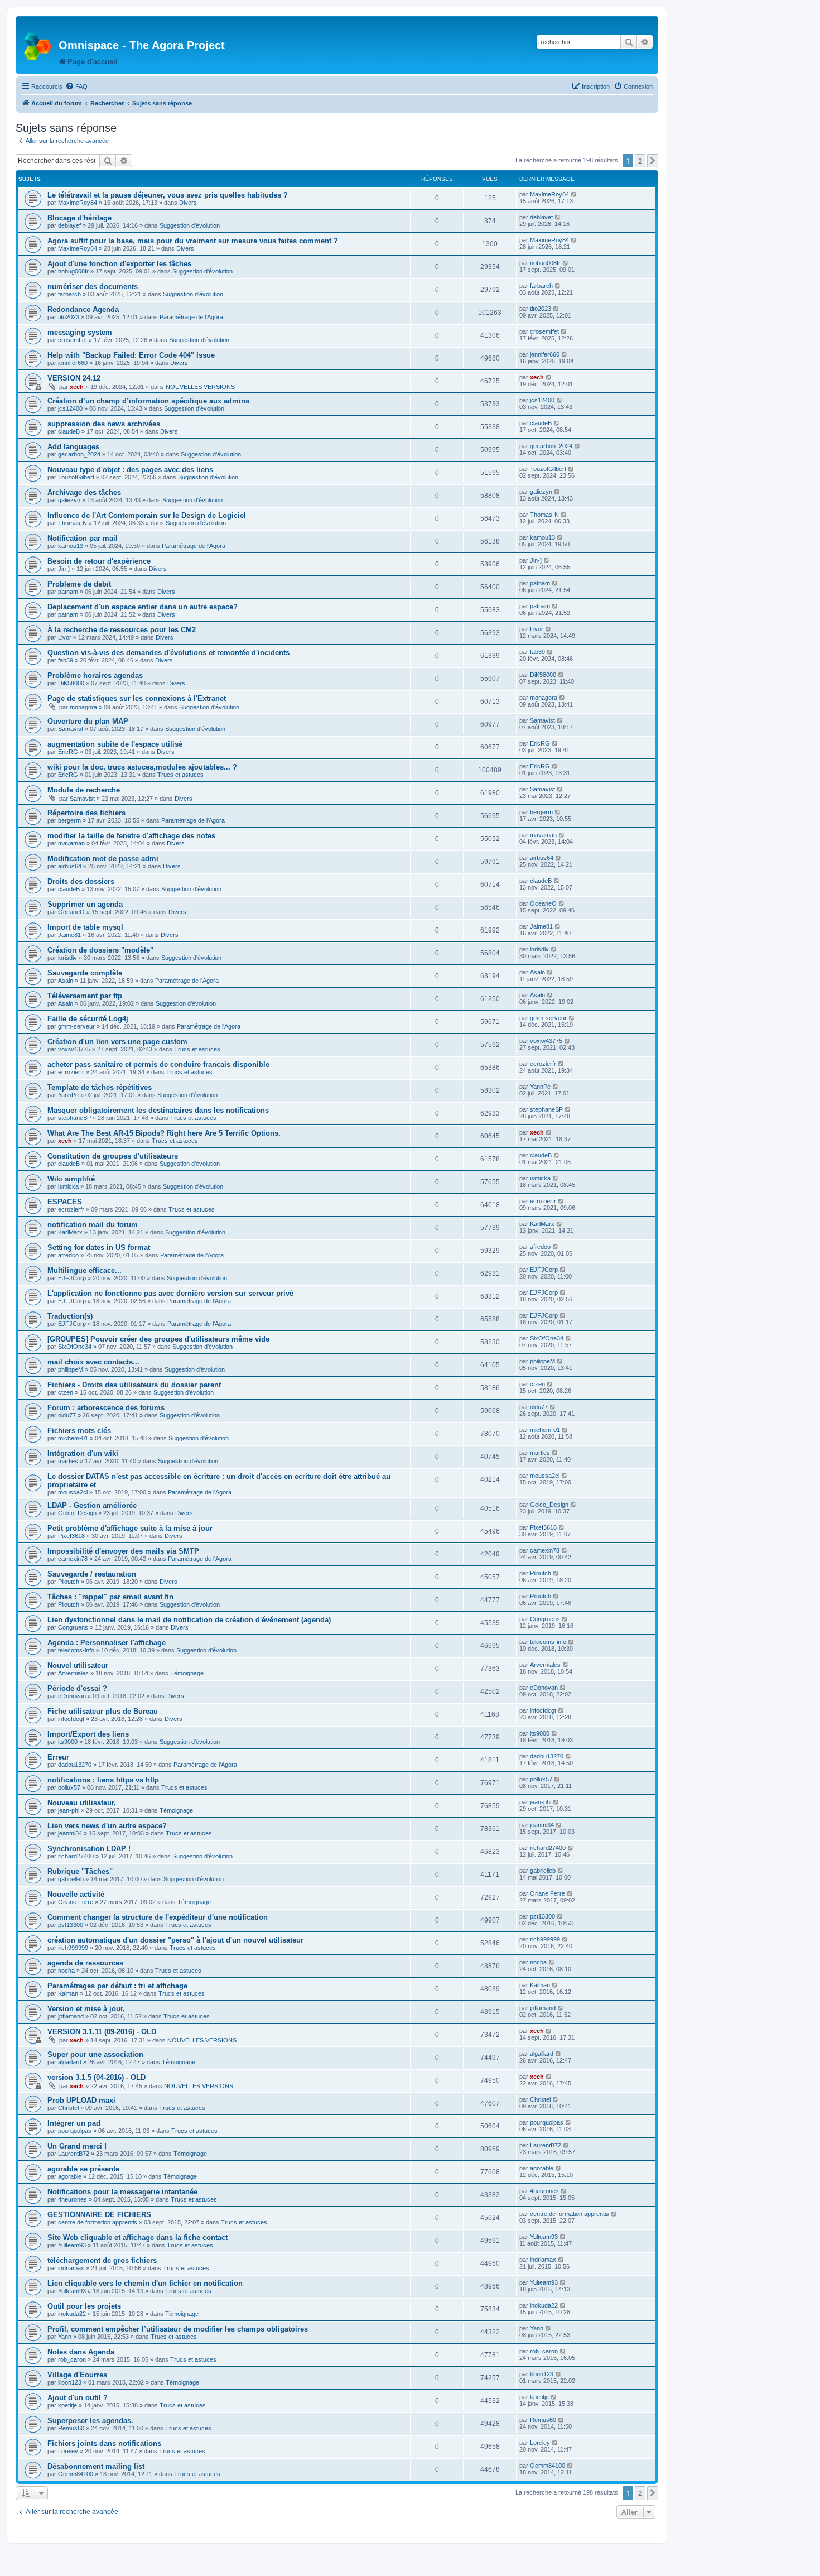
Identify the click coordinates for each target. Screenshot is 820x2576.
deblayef (69, 225)
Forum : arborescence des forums (106, 1408)
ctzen (66, 1392)
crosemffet (73, 340)
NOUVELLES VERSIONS (200, 387)
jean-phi (69, 1810)
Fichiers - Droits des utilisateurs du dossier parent (134, 1385)
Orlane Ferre (76, 1902)
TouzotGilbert (76, 477)
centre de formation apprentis (98, 2222)
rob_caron (72, 2359)
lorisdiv (67, 958)
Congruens (73, 1627)
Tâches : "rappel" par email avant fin (110, 1597)
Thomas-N (73, 523)
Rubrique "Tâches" (80, 1871)
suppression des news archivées (104, 424)
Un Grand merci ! (77, 2146)
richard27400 (76, 1856)
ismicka (68, 1186)
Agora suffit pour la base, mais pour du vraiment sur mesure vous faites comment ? (193, 241)
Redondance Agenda (83, 309)
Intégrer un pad (74, 2123)
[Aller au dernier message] (574, 194)
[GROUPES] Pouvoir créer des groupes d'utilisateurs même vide (158, 1339)
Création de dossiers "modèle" (100, 950)
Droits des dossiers (81, 881)
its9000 (68, 1742)
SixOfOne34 (75, 1347)
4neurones (73, 2199)
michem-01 (73, 1438)
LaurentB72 (74, 2154)
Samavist (71, 729)
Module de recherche (84, 790)
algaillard (70, 2062)
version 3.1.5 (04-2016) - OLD (97, 2077)
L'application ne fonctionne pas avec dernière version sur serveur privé (170, 1293)
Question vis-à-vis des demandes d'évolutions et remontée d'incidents (168, 653)
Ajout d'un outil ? (78, 2398)
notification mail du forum (93, 1225)
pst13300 (71, 1925)
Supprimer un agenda (85, 904)
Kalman (68, 1993)
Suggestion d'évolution (190, 225)
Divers (188, 203)
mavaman (71, 843)
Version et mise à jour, (86, 2009)
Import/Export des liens (88, 1734)
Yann (65, 2337)
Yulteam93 (72, 2245)
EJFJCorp (72, 1278)
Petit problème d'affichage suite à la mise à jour (130, 1528)
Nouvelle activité (76, 1894)
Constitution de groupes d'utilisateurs (113, 1156)
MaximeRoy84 (78, 203)
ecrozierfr (71, 1072)
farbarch (69, 294)
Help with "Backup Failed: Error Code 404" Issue (131, 355)
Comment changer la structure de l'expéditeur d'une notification (158, 1917)
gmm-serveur (76, 1026)
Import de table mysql (85, 927)
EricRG (68, 752)
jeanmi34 (70, 1833)
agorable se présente (83, 2169)
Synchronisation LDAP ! (89, 1849)
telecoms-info (76, 1650)
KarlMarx (70, 1232)
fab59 (66, 660)
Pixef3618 (71, 1536)
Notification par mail (83, 538)
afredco (68, 1255)
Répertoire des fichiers (86, 813)
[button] (653, 161)
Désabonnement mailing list (96, 2466)
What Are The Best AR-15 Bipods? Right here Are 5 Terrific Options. (164, 1133)
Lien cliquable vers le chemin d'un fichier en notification (145, 2283)
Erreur (58, 1757)
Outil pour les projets (84, 2306)
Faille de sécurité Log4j (88, 1019)
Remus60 (71, 2428)
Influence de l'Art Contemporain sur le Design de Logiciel (147, 515)
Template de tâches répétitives (100, 1087)
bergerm (69, 820)
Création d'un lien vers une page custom (117, 1042)
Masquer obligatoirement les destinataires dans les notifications (158, 1110)
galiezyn (69, 500)
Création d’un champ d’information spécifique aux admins (148, 401)
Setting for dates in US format (99, 1248)
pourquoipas (75, 2131)
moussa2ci (73, 1492)
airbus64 (70, 866)
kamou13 (71, 546)
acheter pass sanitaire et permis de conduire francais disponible (158, 1064)
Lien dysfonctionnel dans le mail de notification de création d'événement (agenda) (189, 1620)
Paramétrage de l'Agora (191, 317)
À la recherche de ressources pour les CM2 (122, 630)
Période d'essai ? (77, 1688)
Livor (65, 637)
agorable (70, 2176)
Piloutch (69, 1582)
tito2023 (69, 317)
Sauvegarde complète (85, 973)
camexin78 (73, 1559)
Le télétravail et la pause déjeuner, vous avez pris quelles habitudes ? (168, 195)
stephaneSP (74, 1118)
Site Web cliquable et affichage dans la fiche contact (138, 2238)
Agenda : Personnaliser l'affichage (107, 1643)
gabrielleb (71, 1879)
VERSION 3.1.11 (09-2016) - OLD (102, 2032)
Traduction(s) (70, 1316)
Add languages (73, 447)
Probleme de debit (79, 584)
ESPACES (65, 1202)
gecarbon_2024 (79, 454)
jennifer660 (73, 363)
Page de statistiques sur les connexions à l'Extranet (137, 698)
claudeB (69, 431)
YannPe (68, 1095)
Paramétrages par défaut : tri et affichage (117, 1986)
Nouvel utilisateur (78, 1666)
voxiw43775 (74, 1049)
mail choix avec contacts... (93, 1362)
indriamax (71, 2268)
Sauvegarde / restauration (92, 1574)
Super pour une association (95, 2054)
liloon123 (70, 2382)
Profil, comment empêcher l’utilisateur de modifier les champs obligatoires (178, 2329)
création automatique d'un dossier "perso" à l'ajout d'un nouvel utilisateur (175, 1940)
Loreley (68, 2451)
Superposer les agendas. (90, 2421)
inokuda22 (72, 2314)
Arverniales (73, 1673)
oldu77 (67, 1415)
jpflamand (71, 2016)
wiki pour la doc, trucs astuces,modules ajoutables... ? (142, 767)
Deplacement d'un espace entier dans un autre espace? (143, 607)
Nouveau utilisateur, (82, 1803)
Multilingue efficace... (85, 1270)
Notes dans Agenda (81, 2352)
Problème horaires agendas (95, 676)
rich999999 (73, 1948)
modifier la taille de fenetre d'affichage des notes (131, 836)
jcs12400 (70, 408)
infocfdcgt (71, 1719)
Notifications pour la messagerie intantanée (122, 2192)
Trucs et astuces (180, 775)
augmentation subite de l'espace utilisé (115, 744)
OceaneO (71, 912)
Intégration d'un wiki (83, 1453)
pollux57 (69, 1787)
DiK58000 (71, 683)
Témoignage (187, 1673)
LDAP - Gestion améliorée (92, 1505)
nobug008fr (73, 271)
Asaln (66, 981)
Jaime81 (69, 935)
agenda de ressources (85, 1963)
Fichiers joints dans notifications (104, 2443)
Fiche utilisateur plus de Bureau (103, 1711)
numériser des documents (93, 287)
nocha (66, 1971)
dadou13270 (75, 1765)
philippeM (71, 1369)
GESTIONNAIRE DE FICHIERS (99, 2215)
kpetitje (67, 2405)
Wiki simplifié (71, 1179)
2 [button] (640, 161)
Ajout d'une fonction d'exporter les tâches (119, 264)
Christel (68, 2108)
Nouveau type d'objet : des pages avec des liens (130, 470)
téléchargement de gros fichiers (102, 2260)
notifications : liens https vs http (103, 1780)
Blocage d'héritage (79, 218)
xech (77, 387)
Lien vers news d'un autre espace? (107, 1826)
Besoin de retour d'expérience (99, 561)
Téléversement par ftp (85, 996)
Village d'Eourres (77, 2375)
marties (68, 1461)
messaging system (80, 332)
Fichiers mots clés (79, 1431)
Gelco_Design (77, 1513)
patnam (68, 592)
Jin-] (64, 569)
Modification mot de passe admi (103, 859)
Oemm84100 (76, 2474)
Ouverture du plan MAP (88, 721)
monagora (83, 707)
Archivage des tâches (84, 492)
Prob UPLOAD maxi (81, 2100)
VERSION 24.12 (74, 378)
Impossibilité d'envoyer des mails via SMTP (123, 1551)
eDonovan (72, 1696)
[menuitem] (76, 86)
